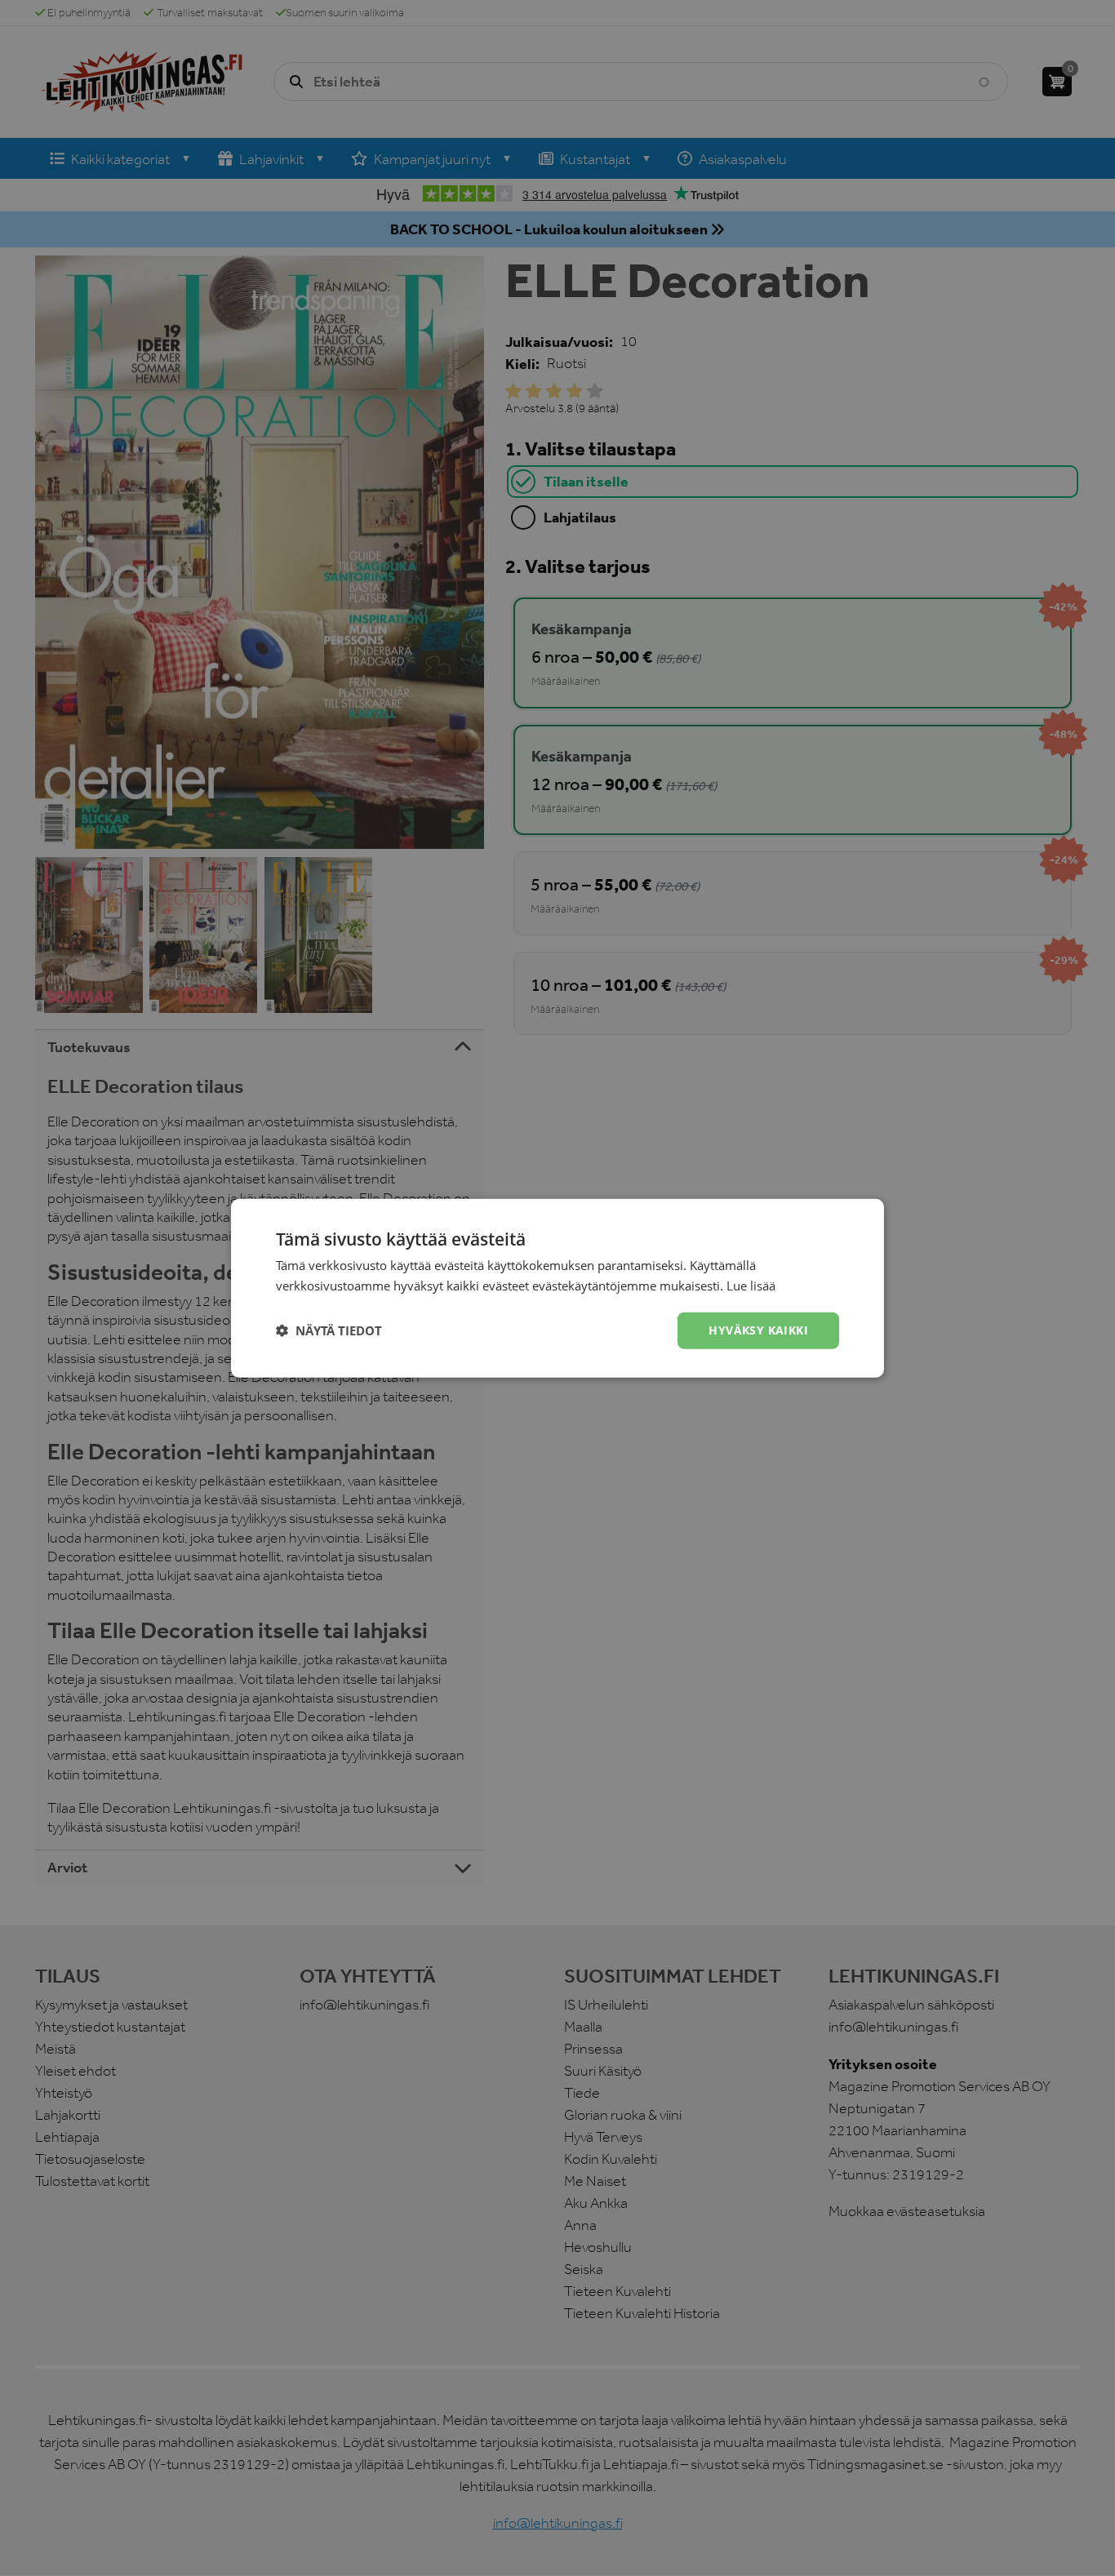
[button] (329, 1330)
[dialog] (557, 1288)
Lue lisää (751, 1286)
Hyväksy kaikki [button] (758, 1330)
